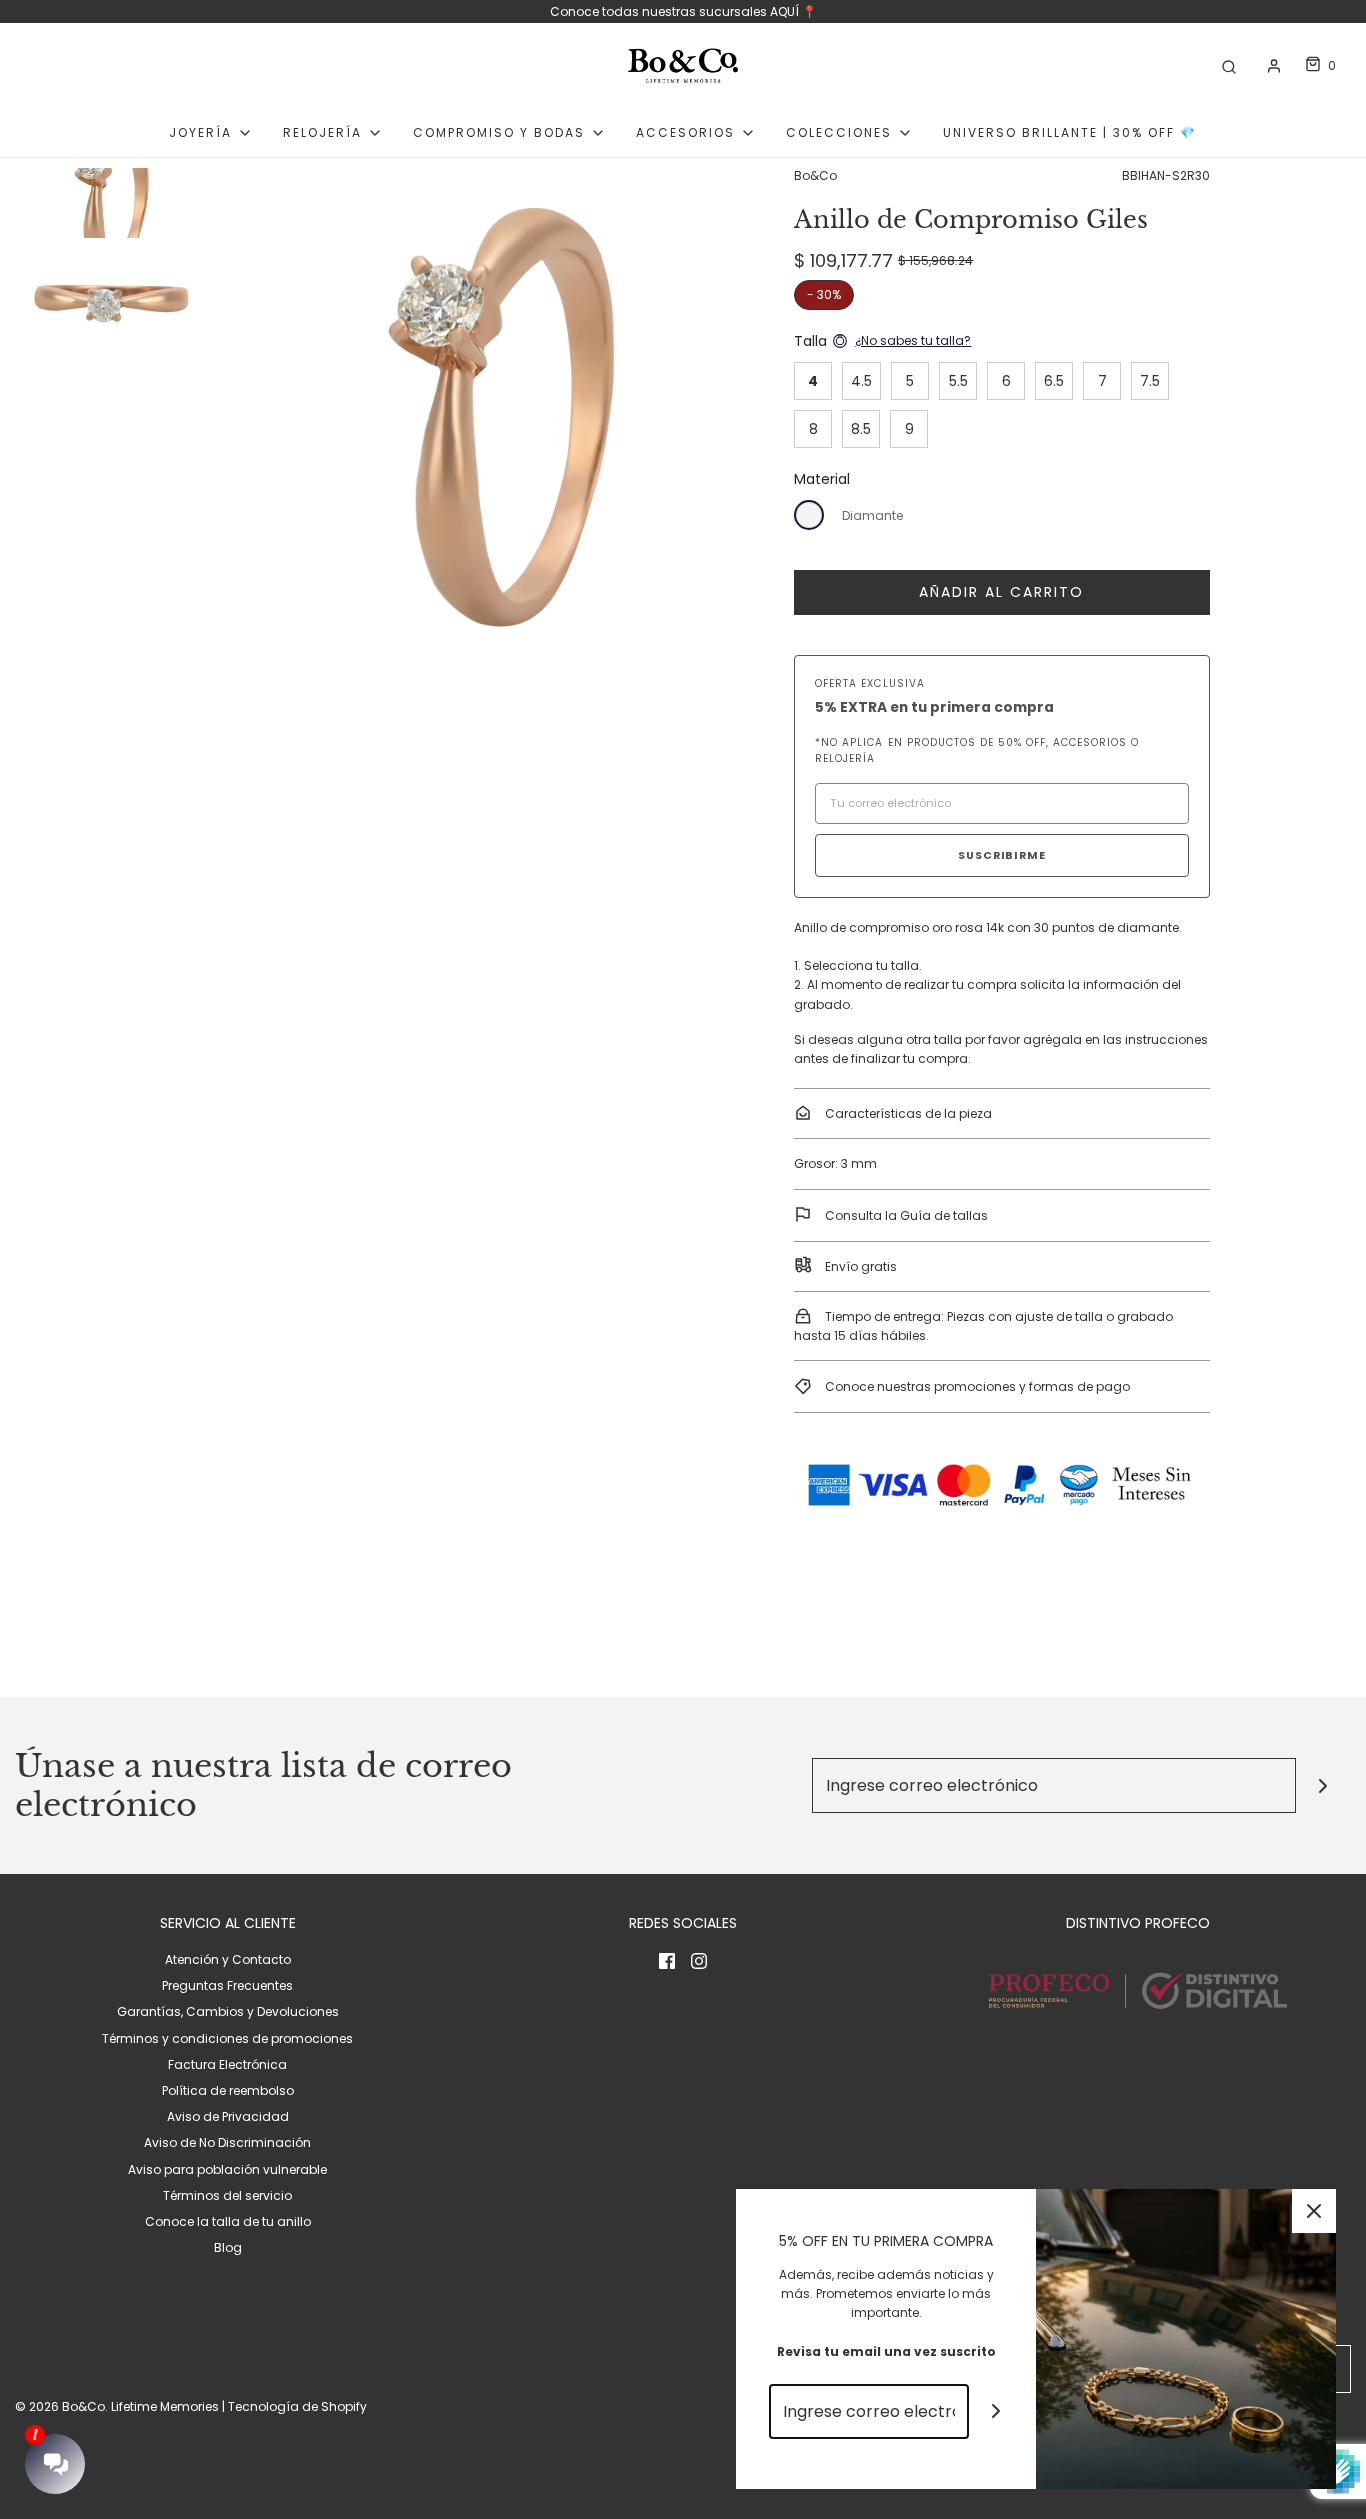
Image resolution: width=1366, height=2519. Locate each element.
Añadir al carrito (1001, 592)
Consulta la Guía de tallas (905, 1215)
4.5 (861, 381)
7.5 (1150, 381)
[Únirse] (1323, 1785)
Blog (228, 2247)
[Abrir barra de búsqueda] (1229, 65)
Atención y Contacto (228, 1959)
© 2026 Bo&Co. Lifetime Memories (117, 2406)
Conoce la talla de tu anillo (228, 2221)
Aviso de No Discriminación (227, 2142)
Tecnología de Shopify (297, 2406)
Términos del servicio (227, 2195)
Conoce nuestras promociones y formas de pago (976, 1386)
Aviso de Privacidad (228, 2116)
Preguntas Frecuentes (227, 1985)
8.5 (861, 429)
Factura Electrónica (227, 2064)
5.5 (958, 381)
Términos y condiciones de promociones (227, 2038)
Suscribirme (1002, 855)
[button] (111, 254)
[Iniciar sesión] (1274, 66)
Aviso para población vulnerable (227, 2169)
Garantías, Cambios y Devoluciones (228, 2011)
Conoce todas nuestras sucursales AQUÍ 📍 (683, 11)
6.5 (1054, 381)
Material (822, 479)
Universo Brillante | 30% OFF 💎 (1070, 132)
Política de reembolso (228, 2090)
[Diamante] (809, 515)
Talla (810, 341)
